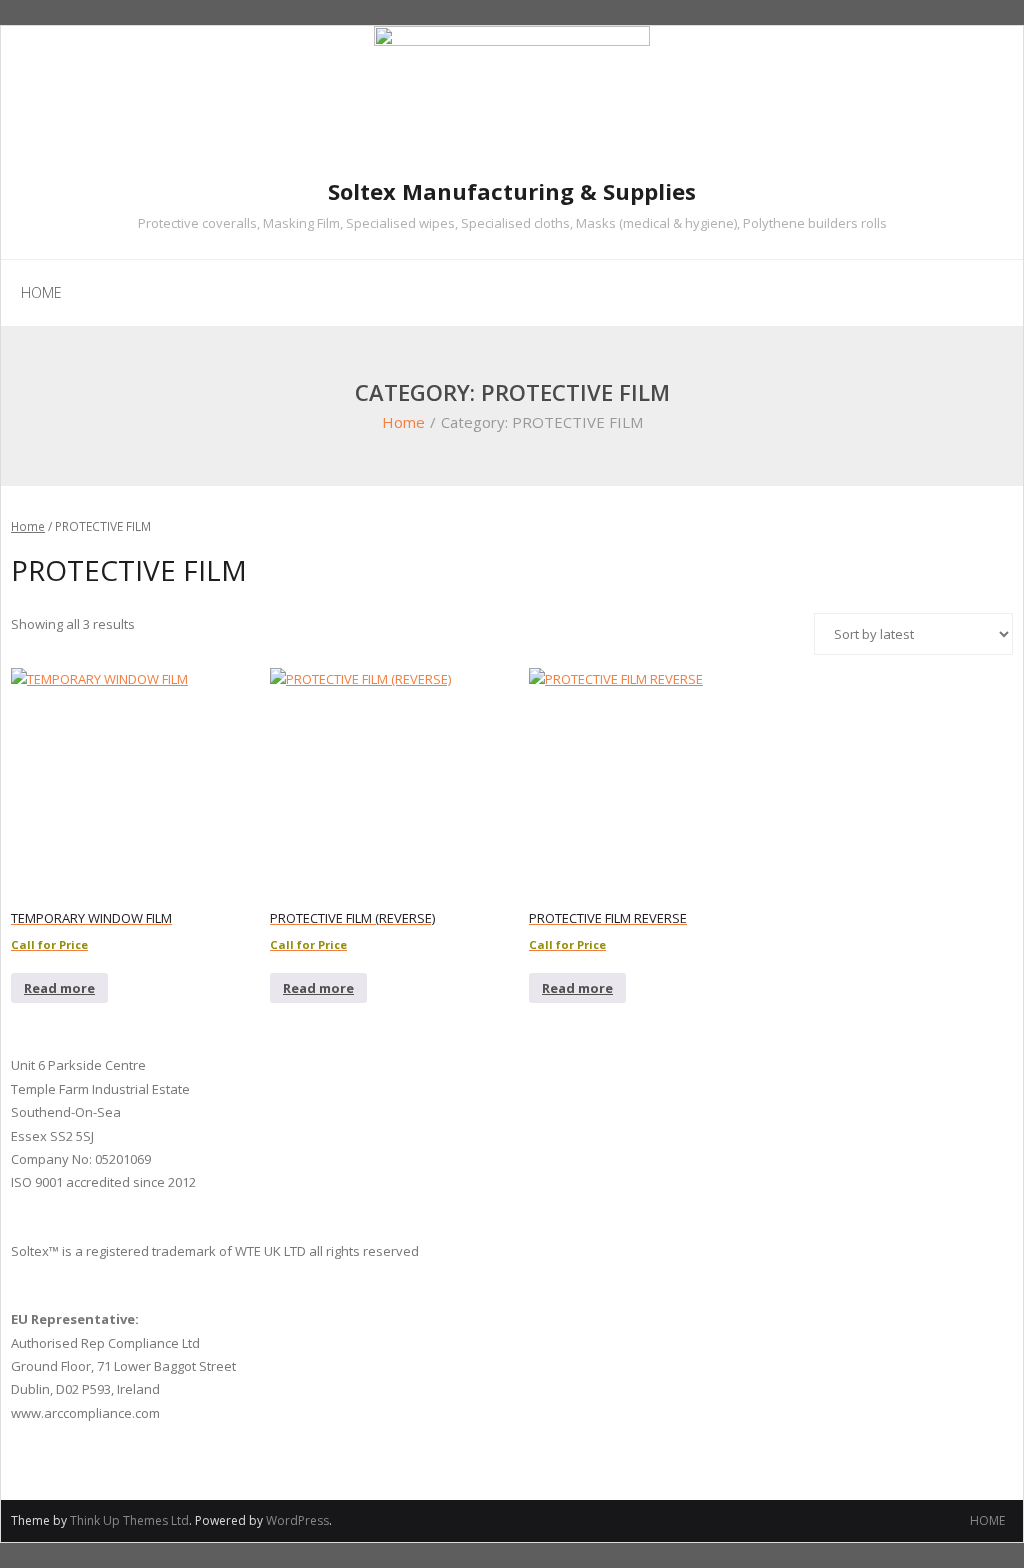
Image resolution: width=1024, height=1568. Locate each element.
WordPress (297, 1520)
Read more (59, 988)
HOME (987, 1520)
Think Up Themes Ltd (129, 1520)
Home (403, 422)
